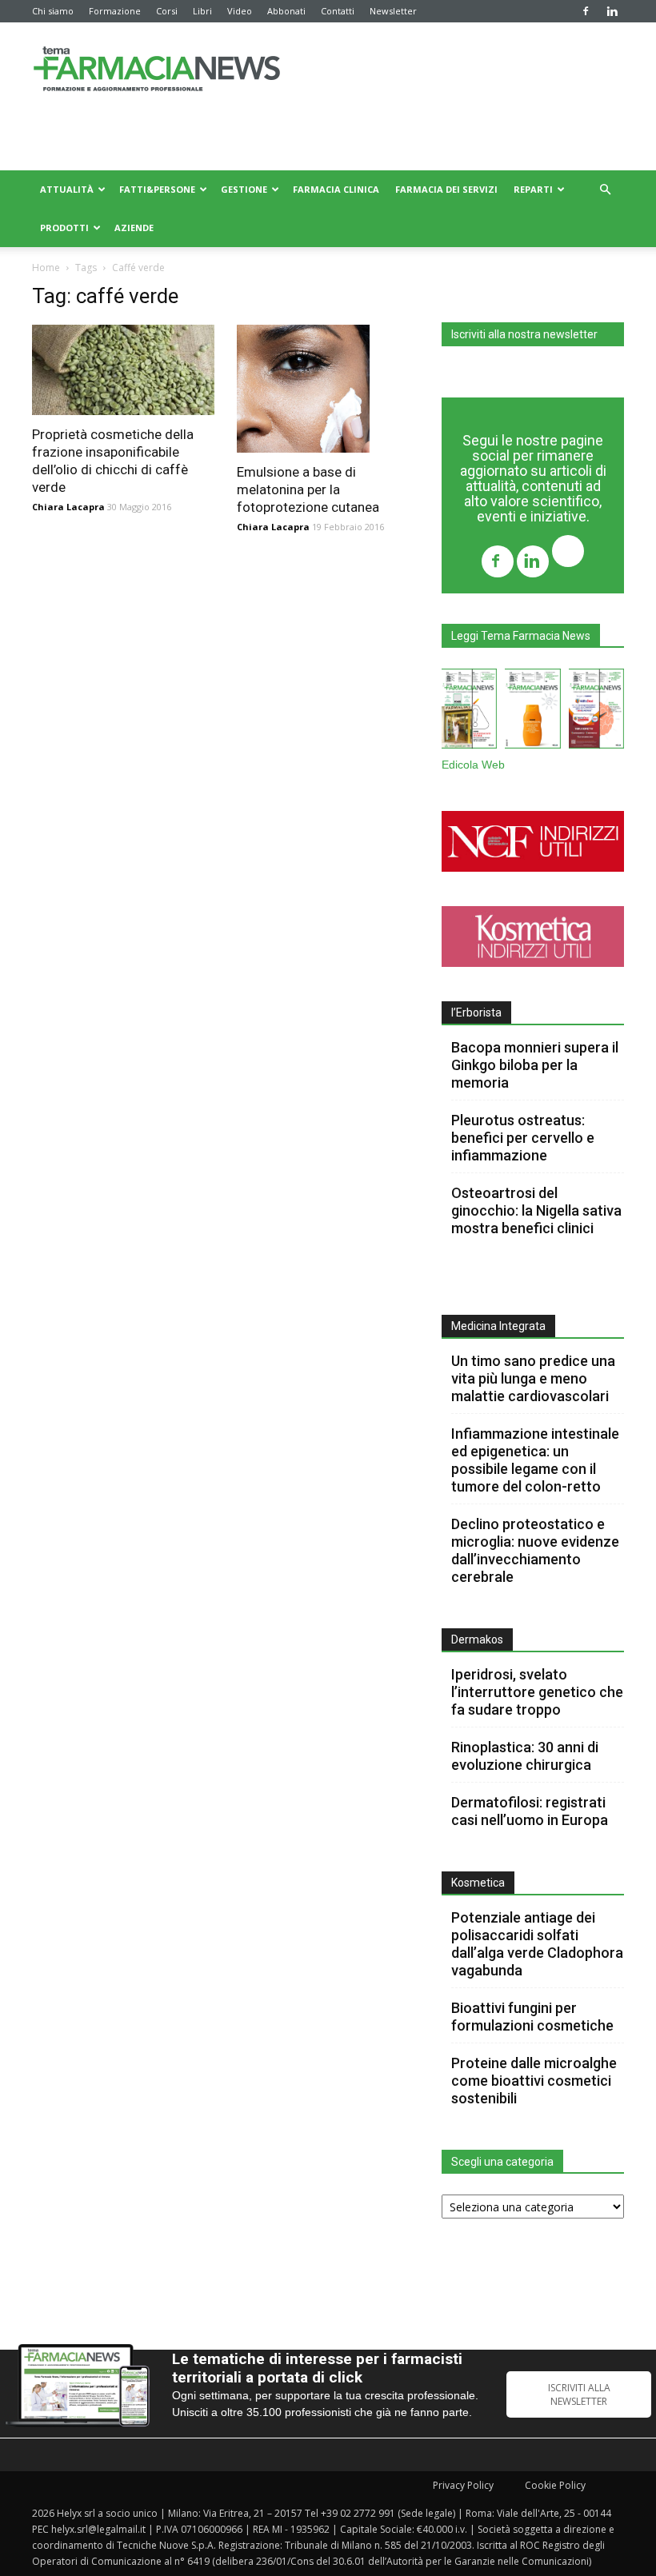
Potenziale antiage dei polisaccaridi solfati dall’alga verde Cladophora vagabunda (537, 1944)
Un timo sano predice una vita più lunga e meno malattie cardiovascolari (533, 1378)
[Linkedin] (612, 11)
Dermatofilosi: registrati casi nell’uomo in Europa (530, 1811)
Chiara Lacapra (68, 507)
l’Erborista (476, 1012)
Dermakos (477, 1639)
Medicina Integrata (498, 1326)
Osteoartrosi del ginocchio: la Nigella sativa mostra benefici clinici (536, 1210)
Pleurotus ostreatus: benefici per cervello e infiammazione (523, 1138)
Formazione (115, 11)
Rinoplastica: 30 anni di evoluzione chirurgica (525, 1756)
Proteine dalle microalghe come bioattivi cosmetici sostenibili (534, 2081)
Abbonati (286, 11)
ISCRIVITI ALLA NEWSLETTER (579, 2394)
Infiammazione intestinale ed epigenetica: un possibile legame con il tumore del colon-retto (535, 1460)
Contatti (338, 11)
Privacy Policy (463, 2485)
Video (240, 11)
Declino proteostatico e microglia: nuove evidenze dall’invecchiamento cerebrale (535, 1550)
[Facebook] (586, 11)
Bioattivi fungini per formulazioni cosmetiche (532, 2017)
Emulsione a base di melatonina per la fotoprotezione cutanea (308, 489)
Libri (202, 11)
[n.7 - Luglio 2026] (469, 712)
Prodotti (64, 228)
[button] (605, 190)
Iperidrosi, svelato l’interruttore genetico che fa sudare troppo (537, 1692)
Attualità (67, 189)
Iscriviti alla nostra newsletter (524, 334)
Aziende (134, 228)
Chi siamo (53, 11)
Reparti (533, 189)
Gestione (244, 189)
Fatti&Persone (157, 189)
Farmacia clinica (336, 189)
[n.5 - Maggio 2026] (596, 712)
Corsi (167, 11)
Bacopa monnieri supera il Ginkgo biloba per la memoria (535, 1065)
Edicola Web (473, 765)
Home (46, 268)
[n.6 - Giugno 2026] (532, 712)
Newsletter (393, 11)
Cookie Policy (555, 2485)
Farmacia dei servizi (446, 189)
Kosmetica (478, 1883)
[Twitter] (568, 553)
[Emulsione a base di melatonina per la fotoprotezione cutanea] (328, 389)
